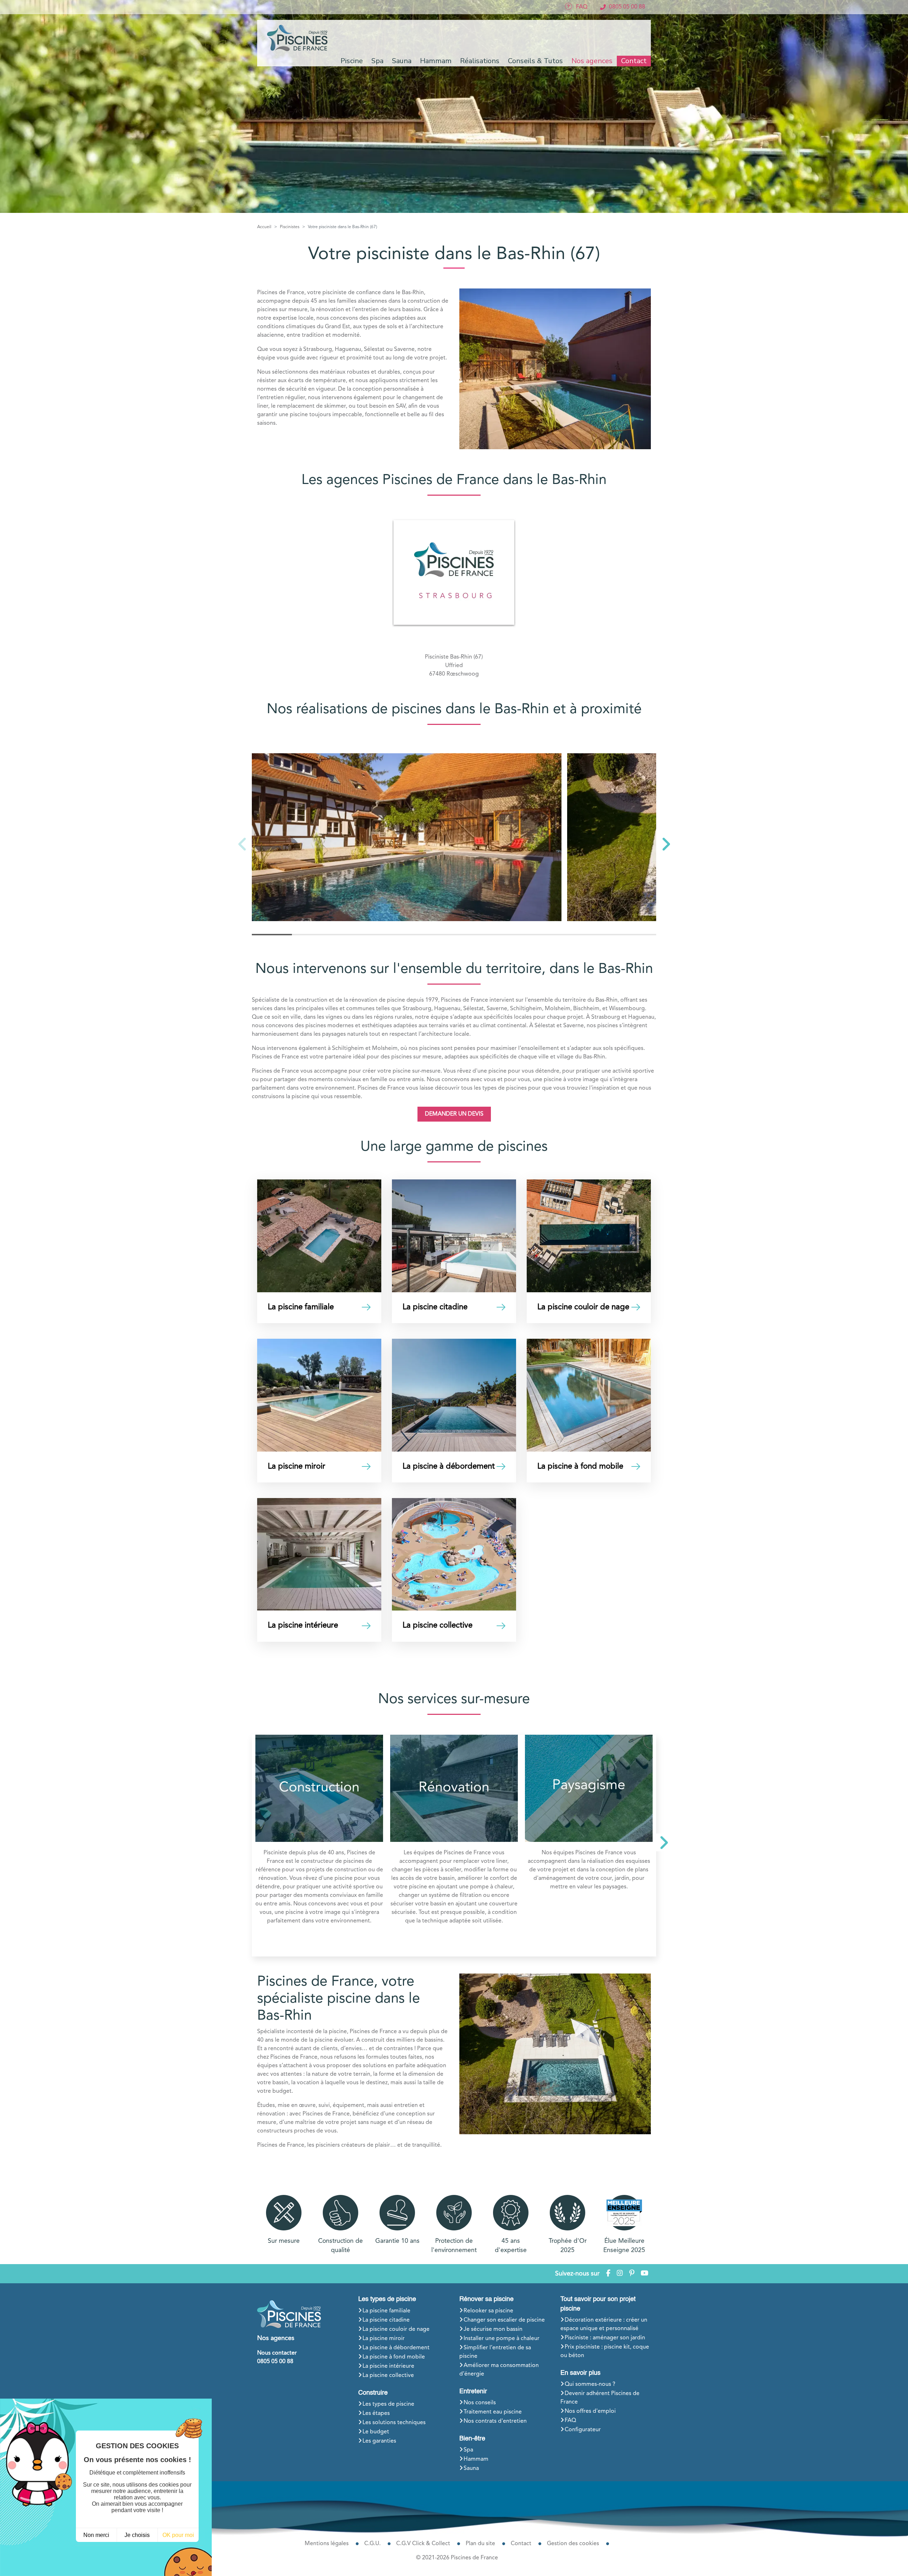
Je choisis (137, 2535)
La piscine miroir (384, 2339)
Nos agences (592, 61)
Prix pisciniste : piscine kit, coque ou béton (605, 2351)
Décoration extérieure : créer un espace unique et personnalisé (604, 2324)
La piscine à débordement (396, 2348)
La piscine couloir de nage (396, 2329)
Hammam (476, 2459)
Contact (634, 61)
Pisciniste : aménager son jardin (605, 2338)
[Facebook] (608, 2274)
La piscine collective (388, 2376)
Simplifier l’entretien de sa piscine (495, 2352)
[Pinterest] (632, 2274)
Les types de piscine (387, 2299)
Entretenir (473, 2391)
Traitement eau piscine (493, 2412)
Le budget (376, 2432)
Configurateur (583, 2430)
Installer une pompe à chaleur (502, 2339)
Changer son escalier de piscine (504, 2320)
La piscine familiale (386, 2311)
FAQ (570, 2421)
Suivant (662, 1846)
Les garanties (379, 2441)
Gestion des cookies (573, 2544)
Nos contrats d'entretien (495, 2421)
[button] (666, 844)
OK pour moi (178, 2535)
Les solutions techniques (394, 2423)
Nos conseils (480, 2403)
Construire (373, 2393)
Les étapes (376, 2413)
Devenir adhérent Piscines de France (600, 2398)
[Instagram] (620, 2274)
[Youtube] (644, 2274)
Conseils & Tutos (535, 61)
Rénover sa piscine (486, 2299)
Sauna (471, 2468)
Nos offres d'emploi (590, 2411)
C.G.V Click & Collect (423, 2544)
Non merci (96, 2535)
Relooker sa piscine (488, 2311)
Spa (468, 2450)
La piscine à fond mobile (394, 2357)
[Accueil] (298, 38)
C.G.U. (372, 2544)
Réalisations (480, 61)
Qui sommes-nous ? (590, 2384)
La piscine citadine (386, 2320)
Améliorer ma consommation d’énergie (499, 2370)
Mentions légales (327, 2544)
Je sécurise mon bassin (493, 2329)
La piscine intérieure (388, 2366)
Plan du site (480, 2544)
